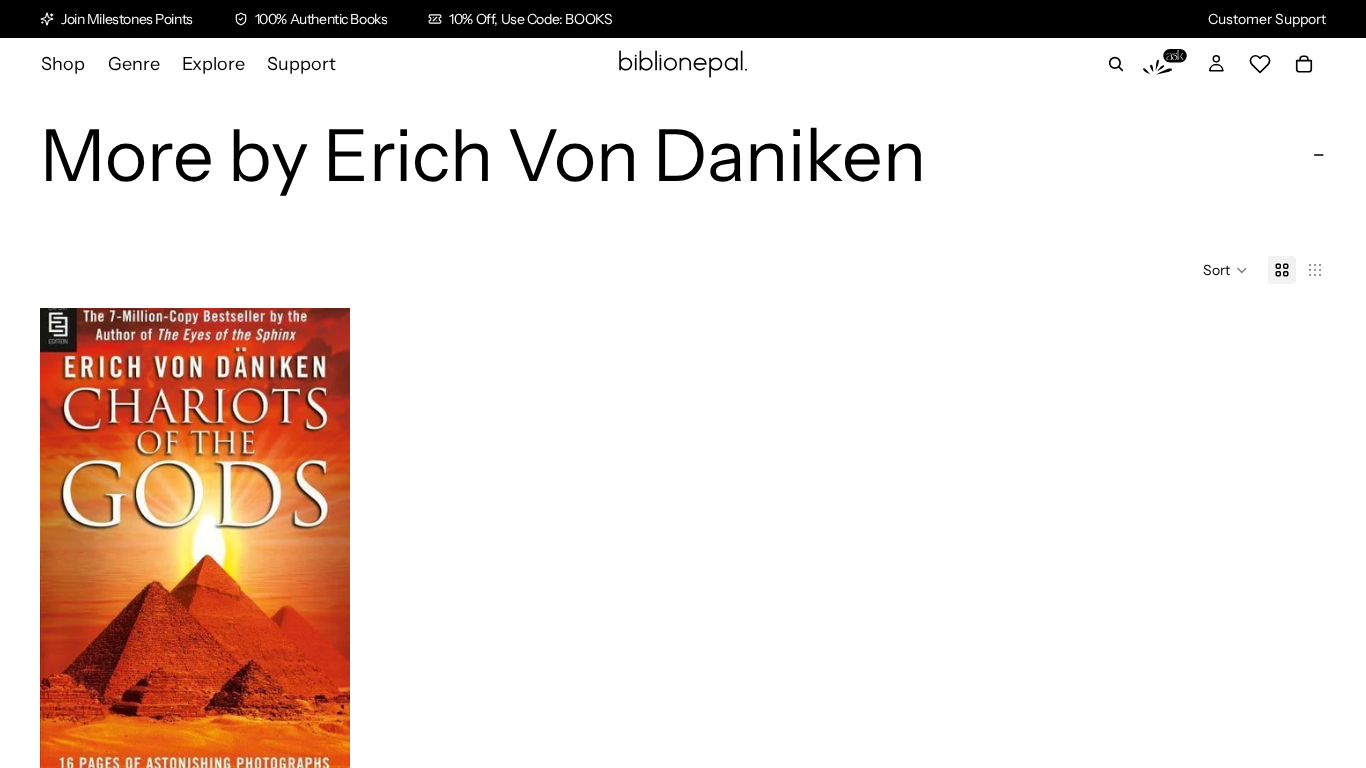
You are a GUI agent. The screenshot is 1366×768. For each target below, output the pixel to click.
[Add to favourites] (319, 339)
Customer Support (1267, 19)
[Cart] (1304, 64)
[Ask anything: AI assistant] (1165, 64)
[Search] (1116, 64)
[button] (1225, 270)
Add (336, 742)
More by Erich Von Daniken (483, 155)
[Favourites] (1260, 64)
